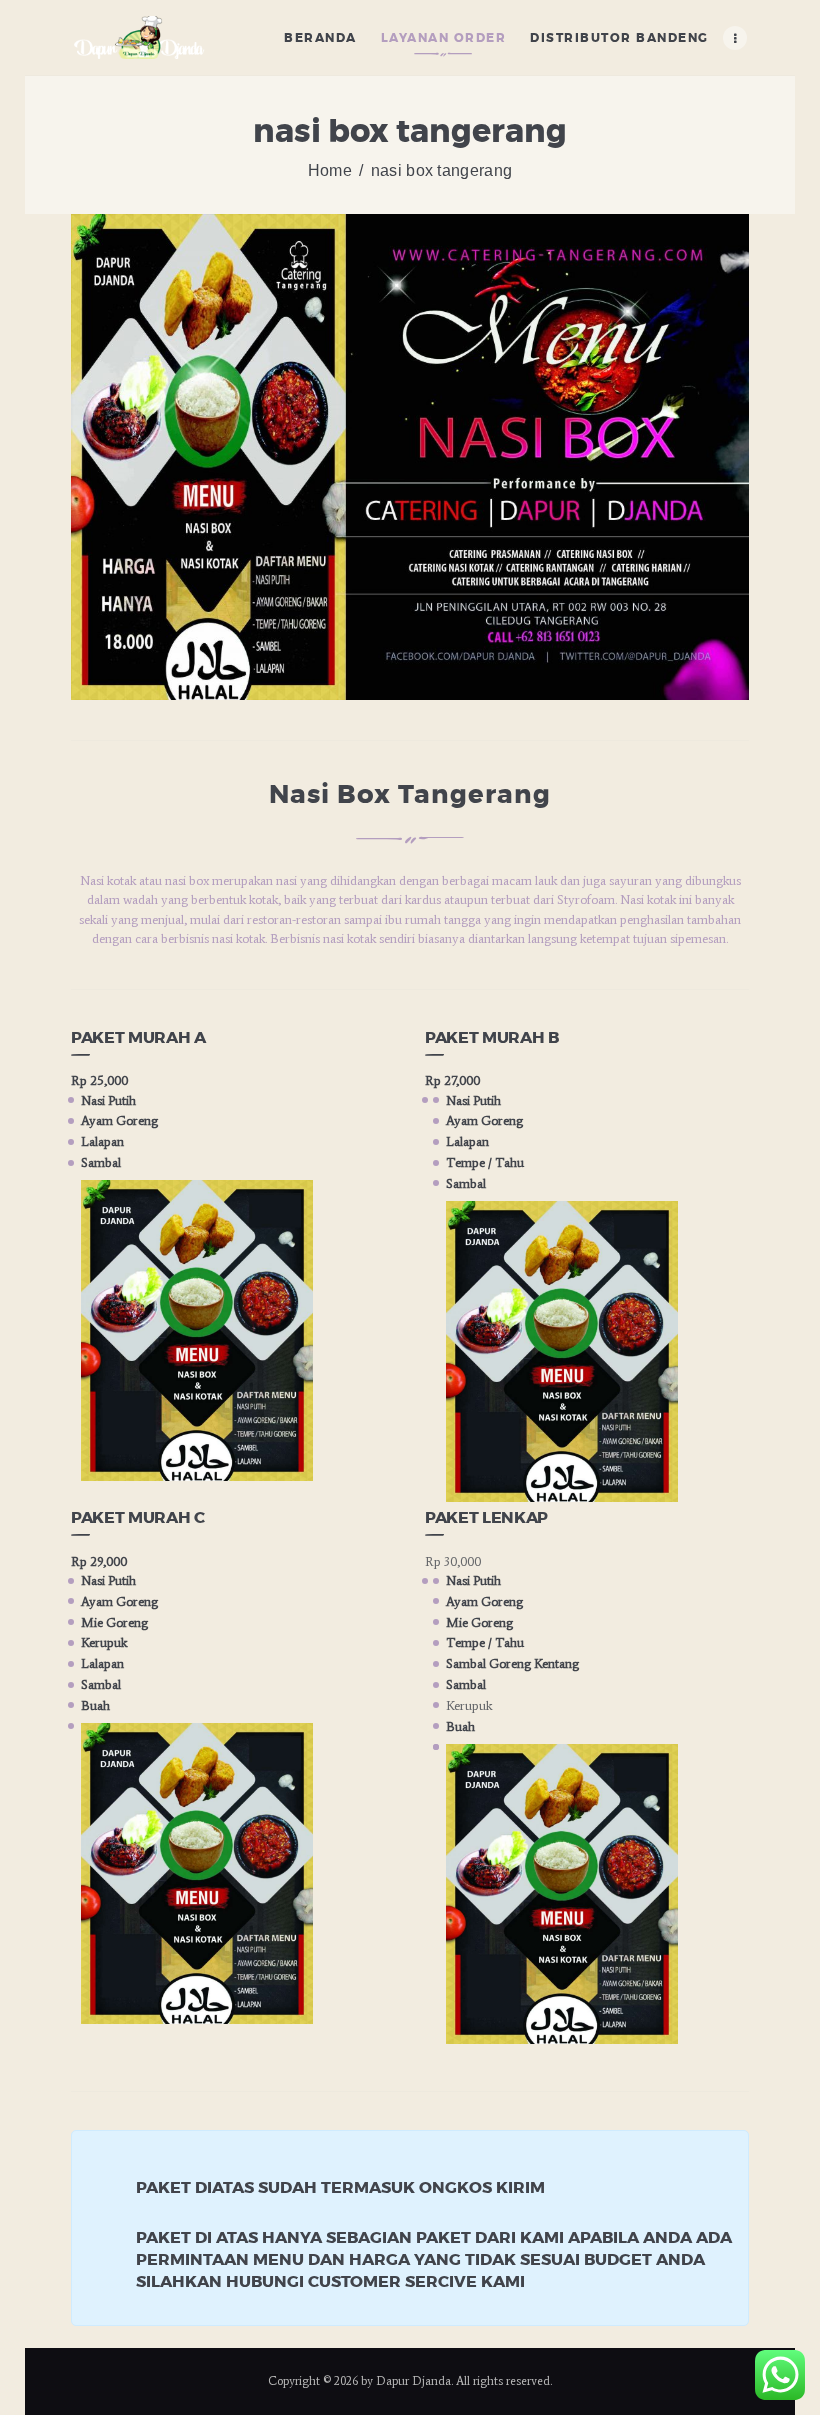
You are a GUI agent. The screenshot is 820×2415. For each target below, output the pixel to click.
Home (330, 170)
